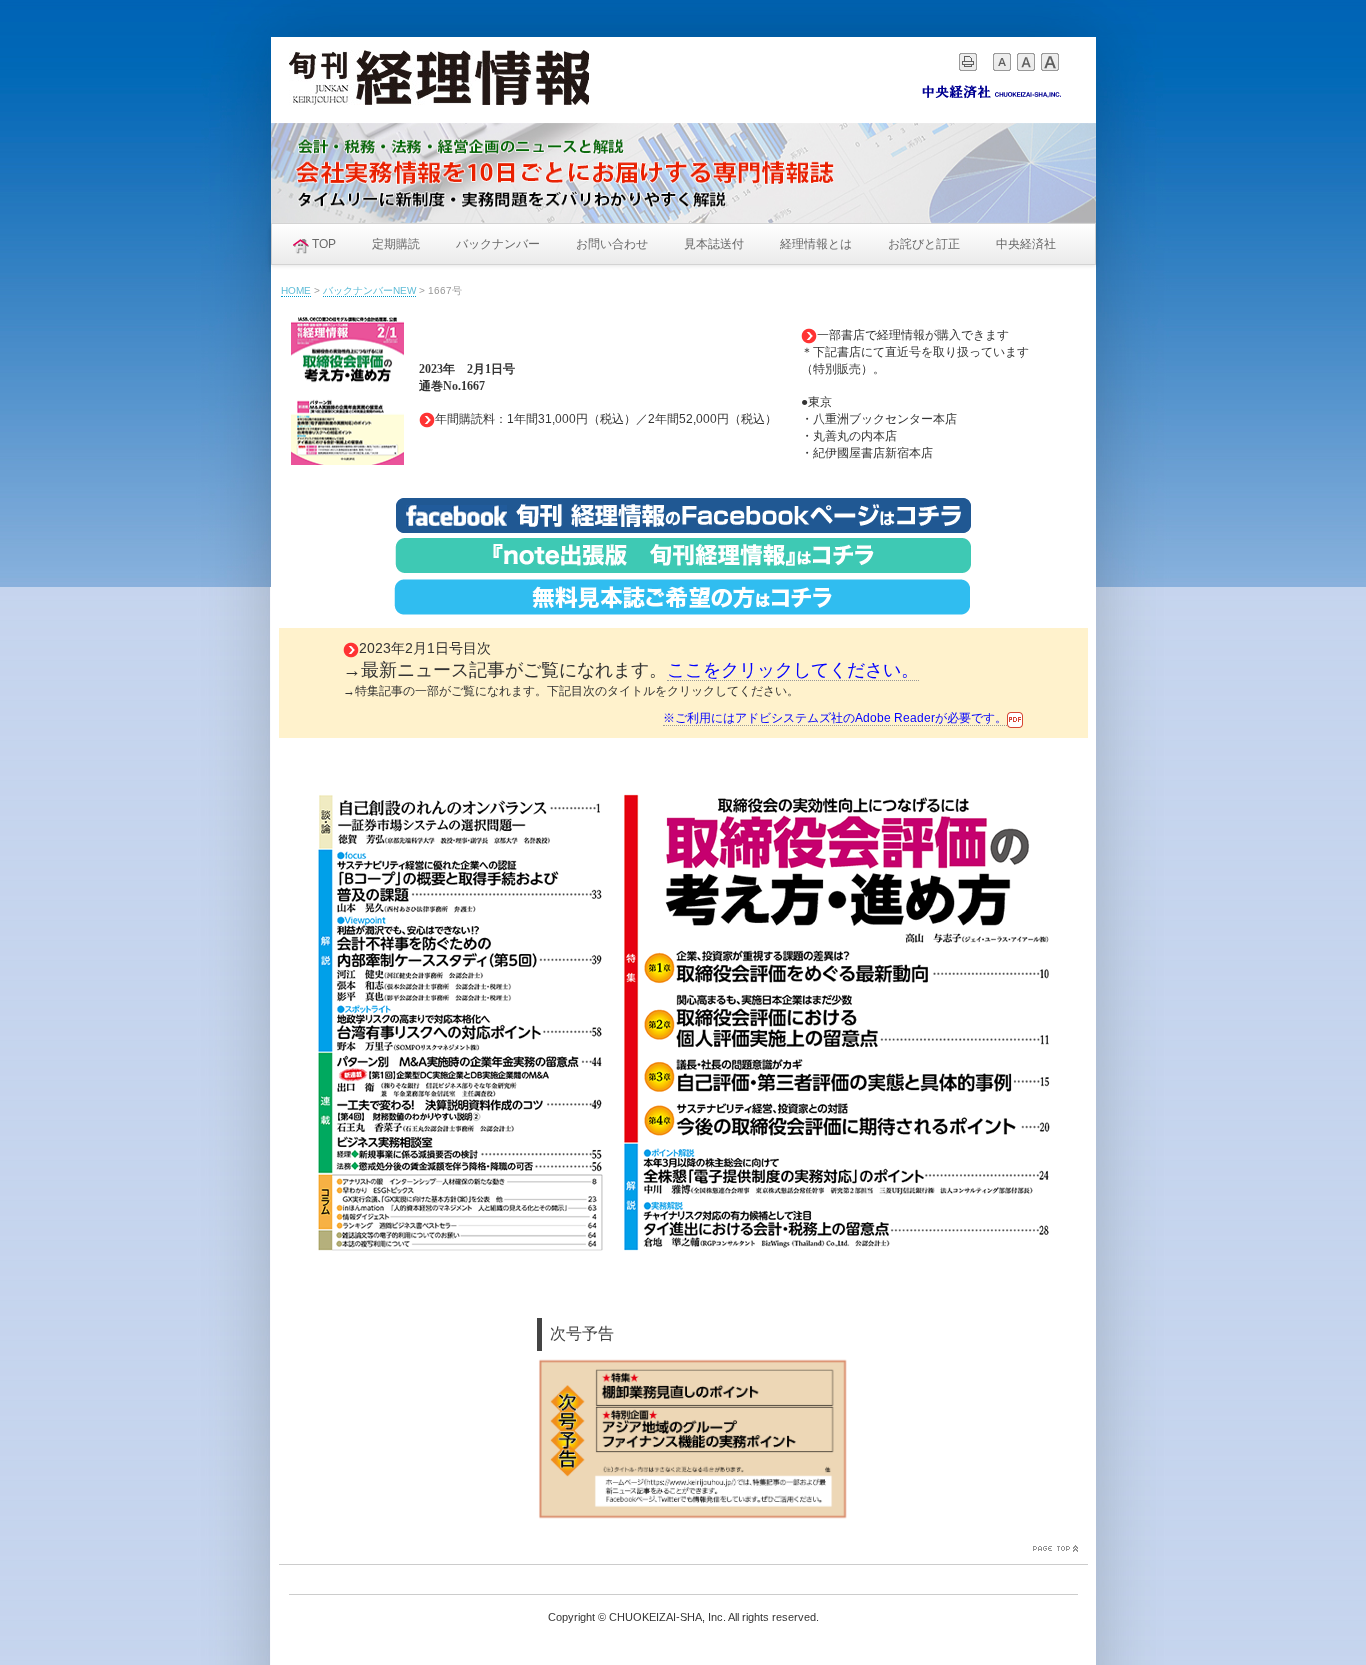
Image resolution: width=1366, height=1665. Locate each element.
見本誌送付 (714, 244)
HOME (296, 290)
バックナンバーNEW (369, 290)
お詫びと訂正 (924, 244)
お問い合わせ (612, 244)
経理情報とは (816, 244)
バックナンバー (498, 244)
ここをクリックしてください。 (793, 670)
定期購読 (396, 244)
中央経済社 (1026, 244)
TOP (324, 244)
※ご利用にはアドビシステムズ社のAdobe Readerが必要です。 (835, 718)
